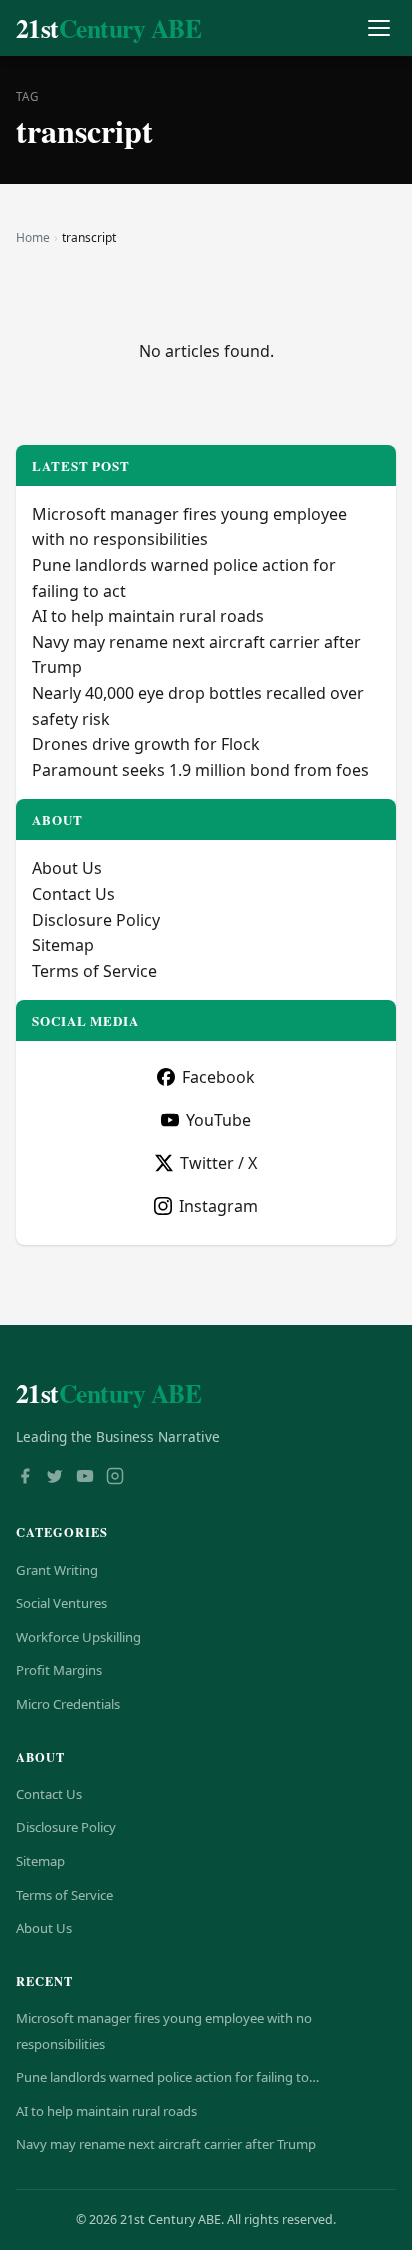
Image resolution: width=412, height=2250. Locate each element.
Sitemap (63, 945)
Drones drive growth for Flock (146, 744)
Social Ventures (61, 1603)
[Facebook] (25, 1478)
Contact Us (73, 894)
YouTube (218, 1120)
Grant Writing (57, 1570)
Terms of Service (94, 971)
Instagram (218, 1206)
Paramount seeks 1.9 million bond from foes (200, 770)
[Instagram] (115, 1478)
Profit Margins (59, 1670)
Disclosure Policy (96, 920)
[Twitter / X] (55, 1478)
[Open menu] (378, 28)
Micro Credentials (68, 1704)
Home (33, 237)
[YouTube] (85, 1478)
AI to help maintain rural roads (148, 616)
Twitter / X (218, 1163)
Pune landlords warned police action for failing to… (167, 2077)
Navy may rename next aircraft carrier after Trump (166, 2144)
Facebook (218, 1077)
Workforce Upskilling (78, 1637)
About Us (67, 868)
